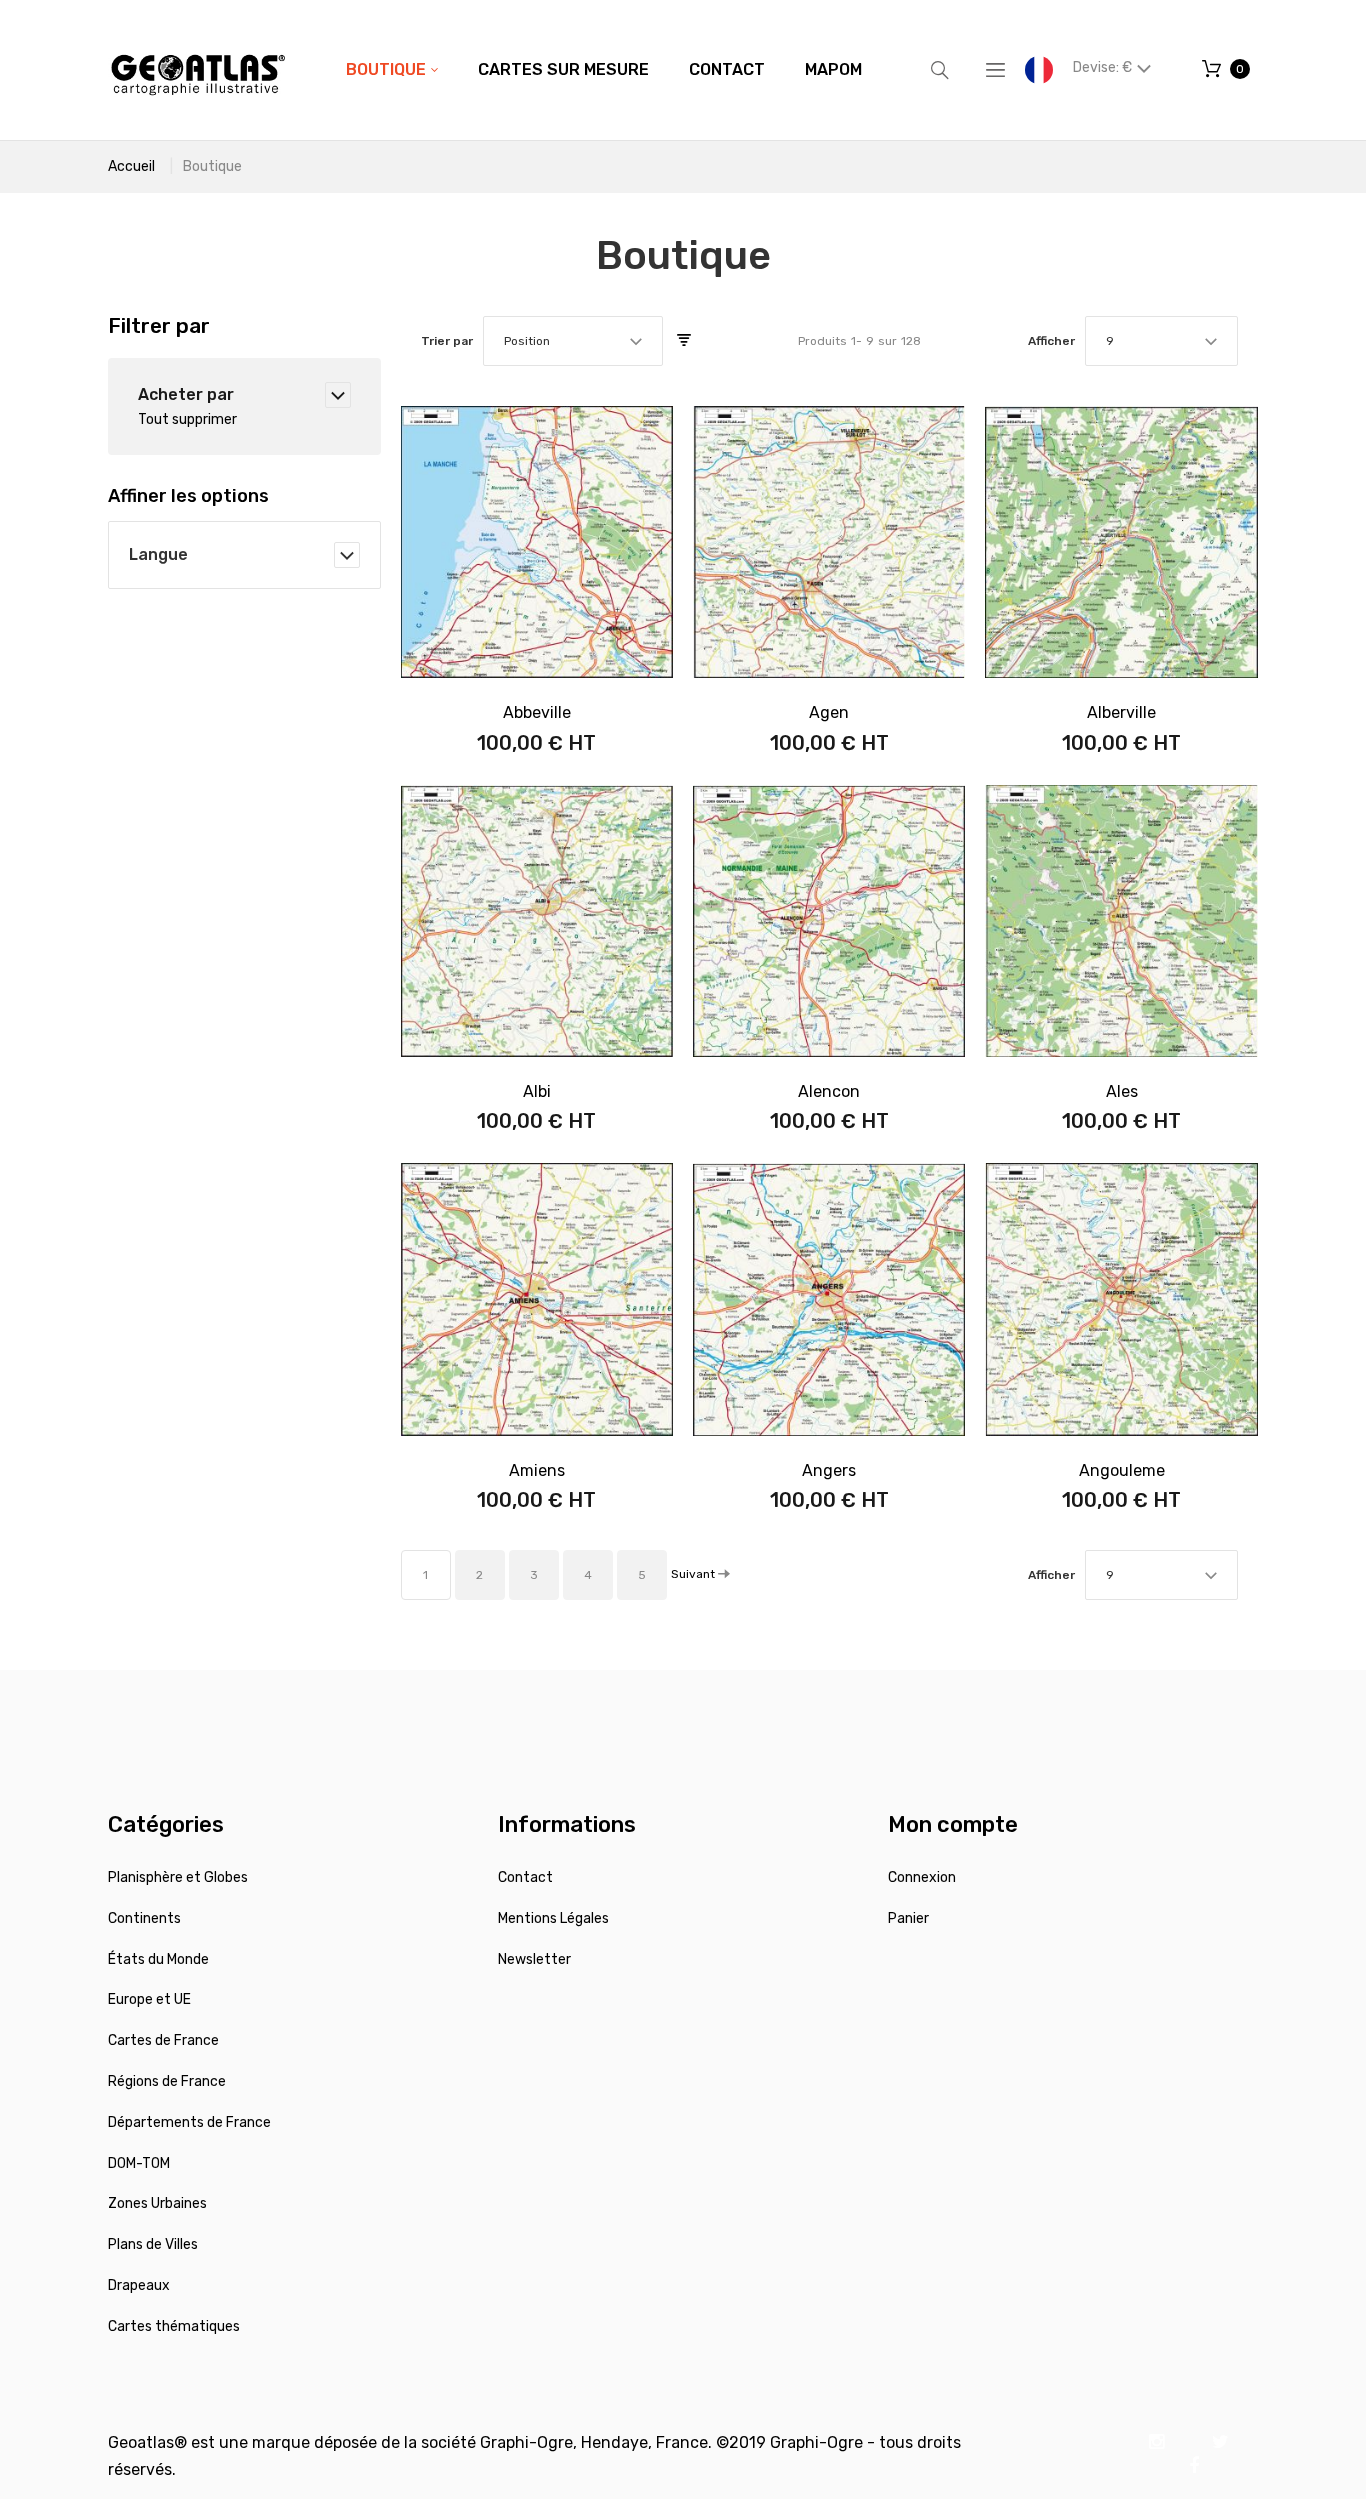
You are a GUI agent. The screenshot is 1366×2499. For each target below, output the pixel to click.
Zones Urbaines (157, 2203)
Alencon (829, 1091)
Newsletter (534, 1959)
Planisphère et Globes (178, 1877)
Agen (829, 712)
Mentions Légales (553, 1918)
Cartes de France (163, 2040)
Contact (525, 1877)
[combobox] (573, 341)
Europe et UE (149, 1999)
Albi (537, 1091)
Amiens (537, 1470)
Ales (1122, 1091)
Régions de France (167, 2081)
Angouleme (1122, 1470)
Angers (829, 1470)
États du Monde (158, 1959)
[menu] (604, 70)
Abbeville (537, 712)
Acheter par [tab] (186, 394)
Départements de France (189, 2122)
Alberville (1121, 712)
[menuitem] (392, 70)
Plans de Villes (153, 2244)
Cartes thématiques (174, 2326)
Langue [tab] (158, 554)
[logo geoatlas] (198, 70)
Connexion (922, 1877)
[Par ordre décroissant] (684, 341)
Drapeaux (139, 2285)
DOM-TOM (139, 2163)
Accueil (131, 166)
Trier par (447, 341)
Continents (144, 1918)
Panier (908, 1918)
